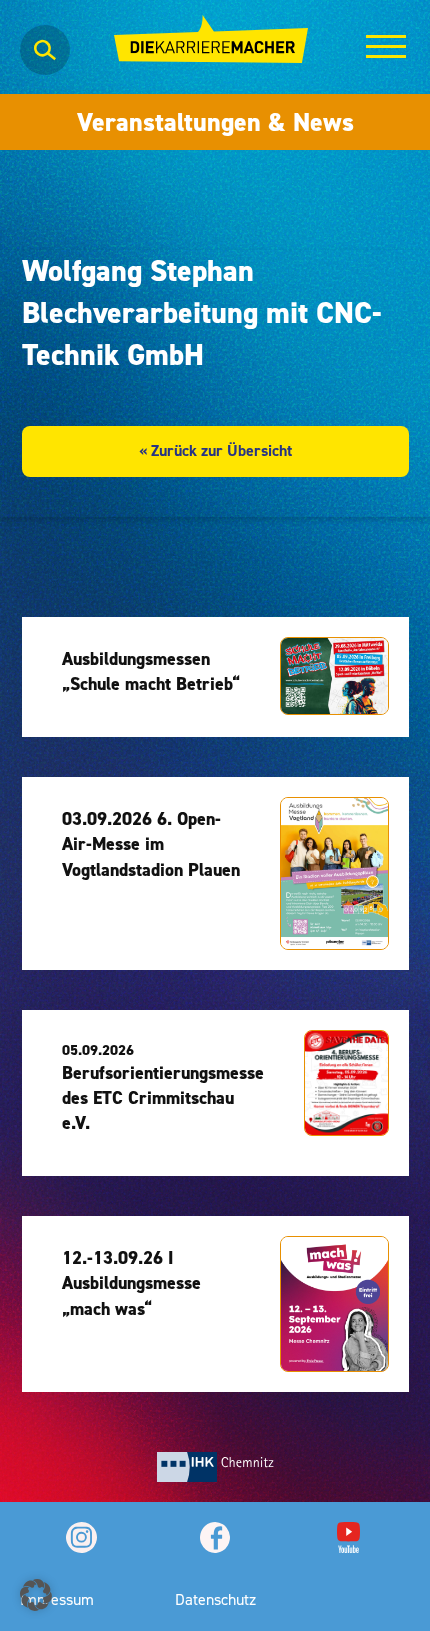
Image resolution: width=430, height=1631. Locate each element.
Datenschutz (215, 1599)
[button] (36, 1595)
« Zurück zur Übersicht (215, 450)
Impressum (57, 1599)
